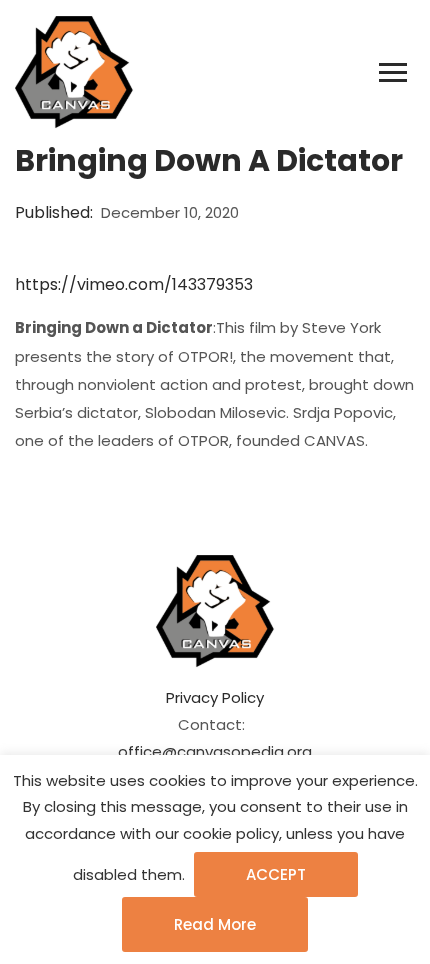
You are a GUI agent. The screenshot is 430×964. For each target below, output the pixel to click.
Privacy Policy (215, 697)
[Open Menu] (393, 73)
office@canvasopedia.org (215, 751)
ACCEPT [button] (276, 874)
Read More (215, 924)
